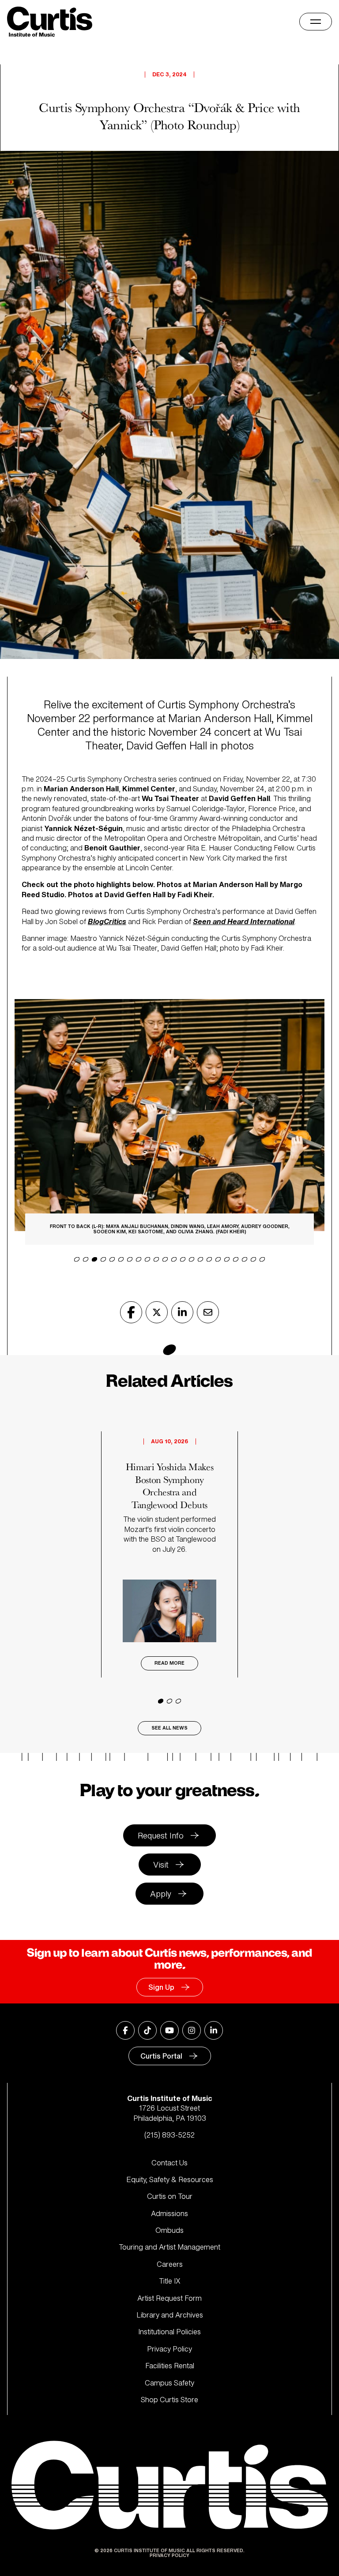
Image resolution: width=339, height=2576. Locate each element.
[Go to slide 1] (161, 1701)
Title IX (170, 2281)
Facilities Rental (170, 2366)
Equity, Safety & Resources (170, 2179)
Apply (161, 1894)
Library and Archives (170, 2315)
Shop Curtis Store (169, 2400)
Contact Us (169, 2163)
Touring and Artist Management (169, 2247)
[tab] (77, 1259)
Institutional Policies (169, 2332)
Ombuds (169, 2230)
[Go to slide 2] (169, 1701)
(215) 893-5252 (169, 2135)
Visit (161, 1865)
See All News (169, 1728)
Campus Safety (169, 2383)
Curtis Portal (161, 2056)
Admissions (169, 2213)
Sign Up (161, 1987)
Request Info (161, 1835)
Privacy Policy (169, 2349)
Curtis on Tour (170, 2196)
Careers (170, 2264)
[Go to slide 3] (178, 1701)
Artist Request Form (169, 2298)
